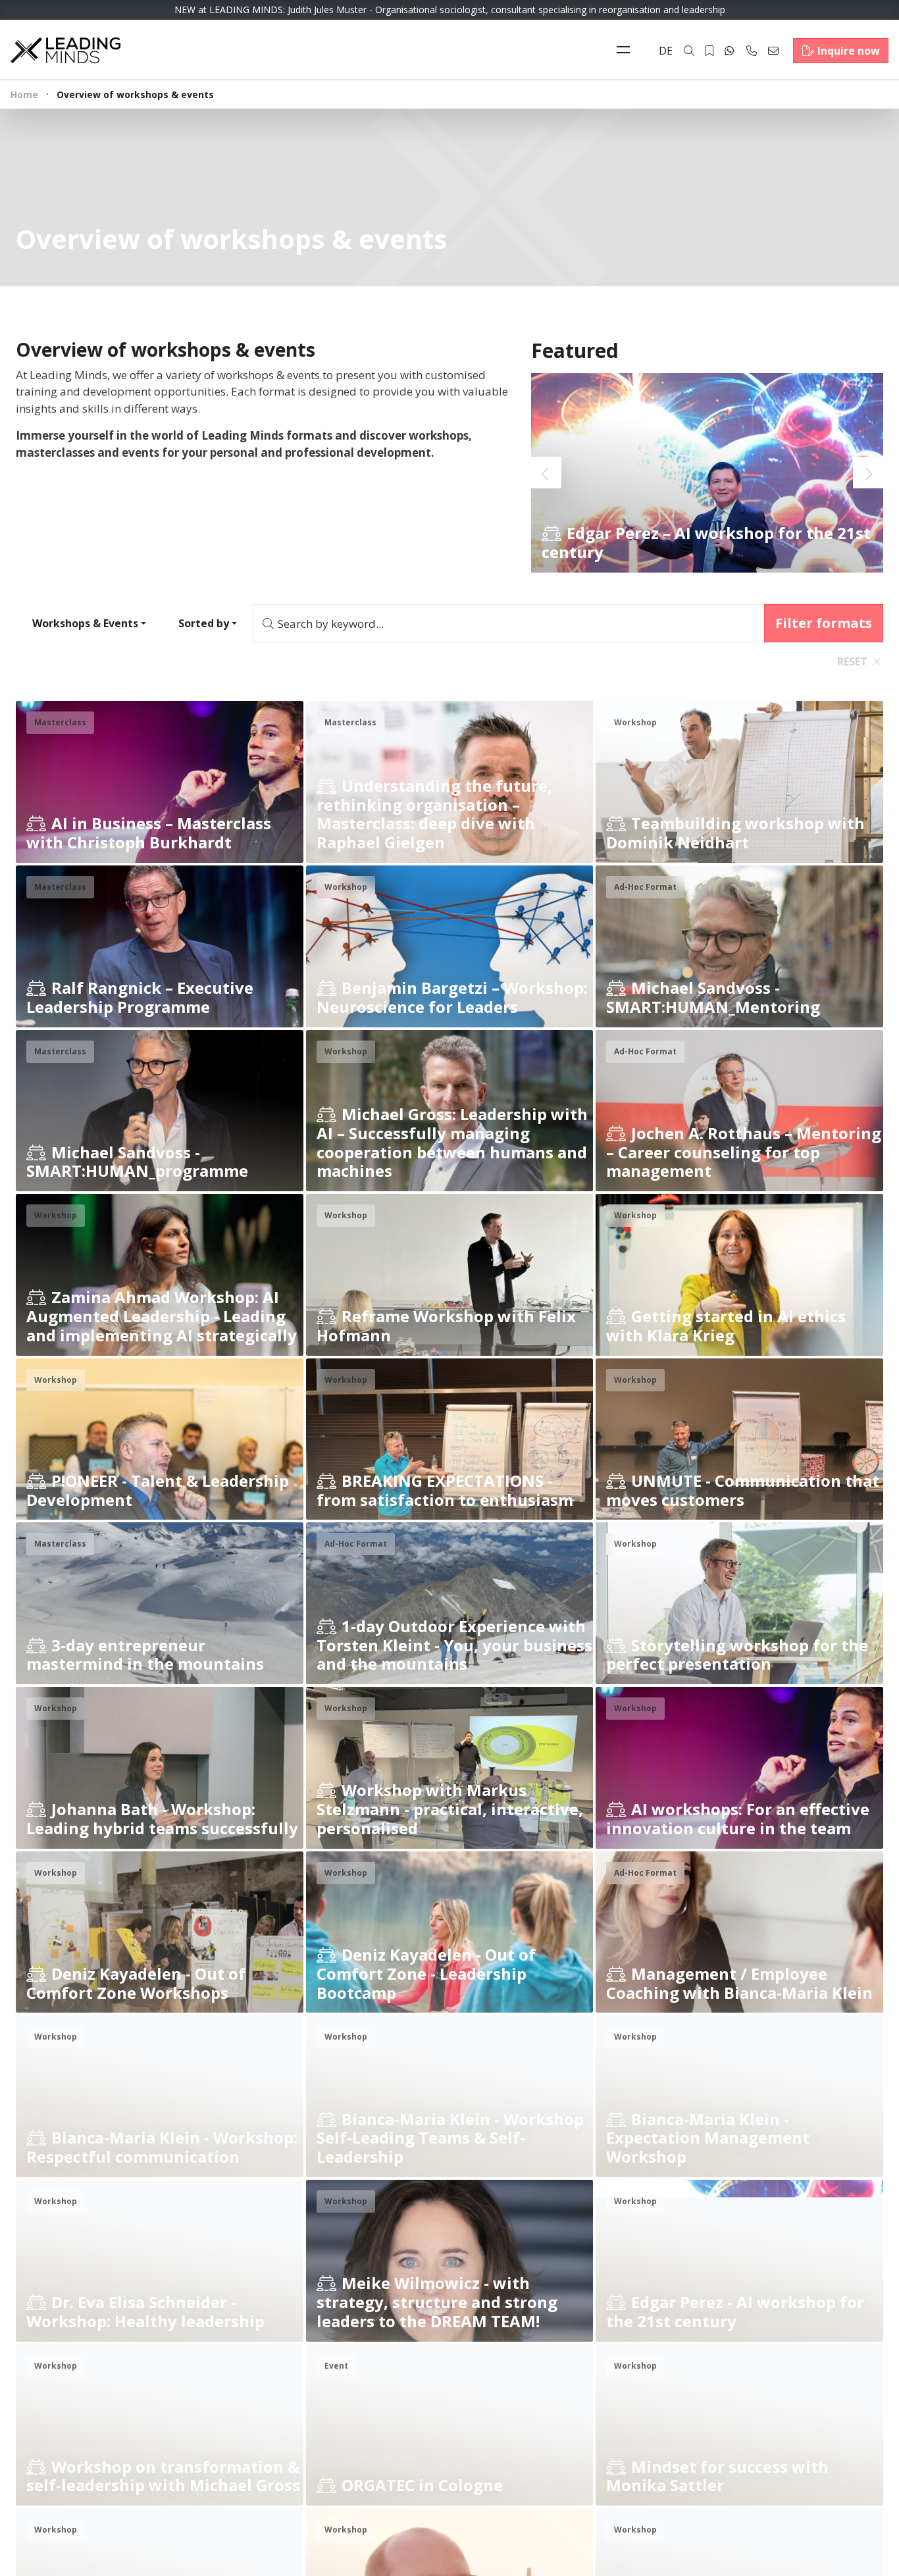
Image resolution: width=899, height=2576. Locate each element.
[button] (868, 473)
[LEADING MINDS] (65, 49)
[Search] (689, 51)
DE (666, 51)
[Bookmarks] (709, 51)
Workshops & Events (85, 623)
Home (24, 94)
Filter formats (824, 623)
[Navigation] (627, 51)
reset (852, 661)
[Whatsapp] (729, 51)
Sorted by (204, 623)
